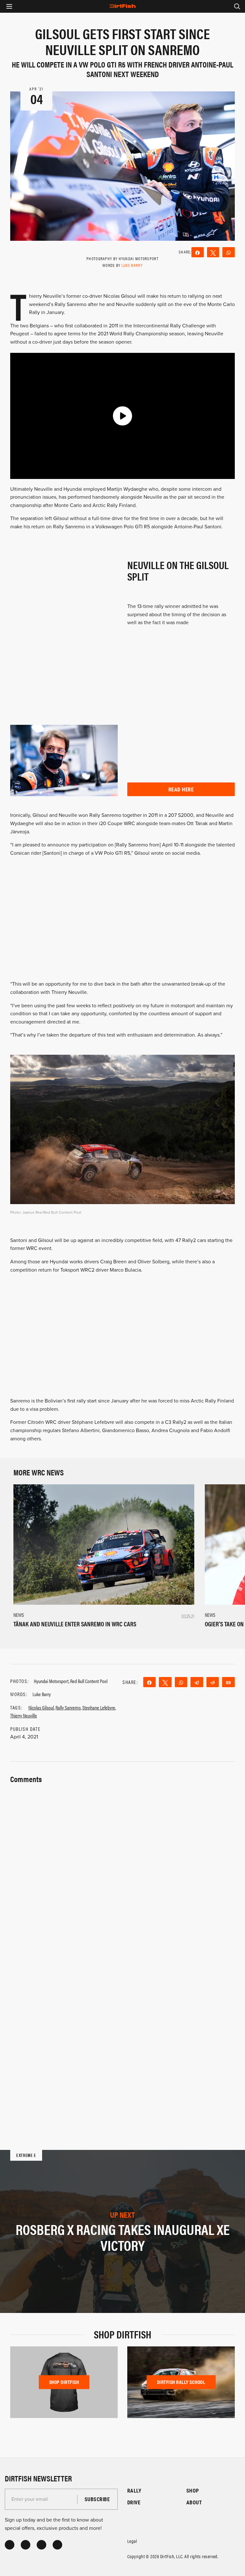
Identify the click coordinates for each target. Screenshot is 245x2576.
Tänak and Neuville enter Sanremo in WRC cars (75, 1624)
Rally (134, 2490)
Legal (132, 2541)
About (194, 2502)
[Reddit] (213, 1682)
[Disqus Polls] (122, 1866)
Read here (181, 789)
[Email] (228, 1682)
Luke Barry (132, 265)
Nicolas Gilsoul (41, 1707)
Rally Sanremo (68, 1707)
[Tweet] (213, 252)
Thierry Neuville (24, 1715)
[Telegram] (197, 1682)
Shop (193, 2490)
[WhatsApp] (229, 252)
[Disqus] (122, 2032)
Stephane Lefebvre (99, 1707)
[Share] (198, 252)
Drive (134, 2502)
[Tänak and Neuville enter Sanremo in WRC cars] (104, 1544)
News (19, 1615)
